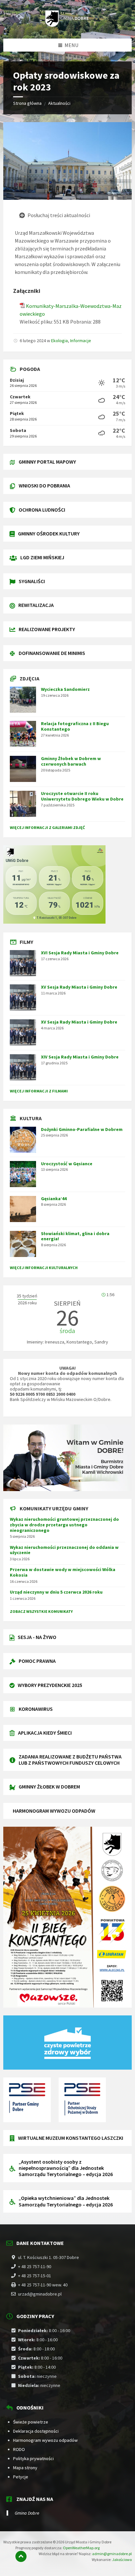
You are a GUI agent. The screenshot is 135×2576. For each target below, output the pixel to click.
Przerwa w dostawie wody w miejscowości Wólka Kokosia (63, 1572)
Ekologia (59, 341)
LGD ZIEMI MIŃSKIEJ (42, 557)
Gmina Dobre (27, 2513)
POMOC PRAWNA (37, 1661)
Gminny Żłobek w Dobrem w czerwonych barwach (71, 761)
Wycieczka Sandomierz (65, 689)
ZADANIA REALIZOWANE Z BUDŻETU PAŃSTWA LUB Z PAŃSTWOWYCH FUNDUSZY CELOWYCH (70, 1760)
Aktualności (59, 103)
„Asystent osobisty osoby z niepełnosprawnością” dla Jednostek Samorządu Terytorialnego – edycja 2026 (66, 2168)
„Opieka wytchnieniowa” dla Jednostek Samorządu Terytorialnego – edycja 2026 (66, 2201)
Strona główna (27, 103)
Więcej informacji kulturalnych (44, 1268)
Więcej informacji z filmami (39, 1091)
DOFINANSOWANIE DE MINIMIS (52, 653)
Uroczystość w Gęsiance (67, 1164)
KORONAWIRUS (36, 1709)
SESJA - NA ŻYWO (37, 1637)
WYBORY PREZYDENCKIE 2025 (50, 1685)
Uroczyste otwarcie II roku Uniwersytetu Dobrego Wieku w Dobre (82, 796)
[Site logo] (67, 25)
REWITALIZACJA (36, 605)
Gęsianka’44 (54, 1199)
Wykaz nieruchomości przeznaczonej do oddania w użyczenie (64, 1550)
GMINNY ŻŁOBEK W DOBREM (49, 1787)
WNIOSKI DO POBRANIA (44, 485)
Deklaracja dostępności (36, 2431)
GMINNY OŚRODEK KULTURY (49, 533)
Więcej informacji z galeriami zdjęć (47, 827)
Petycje (21, 2477)
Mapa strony (25, 2468)
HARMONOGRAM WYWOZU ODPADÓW (54, 1811)
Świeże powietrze (31, 2422)
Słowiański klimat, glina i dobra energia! (75, 1236)
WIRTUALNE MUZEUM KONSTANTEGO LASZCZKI (71, 2138)
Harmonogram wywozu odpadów (45, 2440)
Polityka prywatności (33, 2458)
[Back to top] (21, 2556)
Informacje (81, 341)
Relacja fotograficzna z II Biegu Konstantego (75, 726)
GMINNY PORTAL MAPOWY (47, 462)
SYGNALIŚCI (32, 581)
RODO (19, 2449)
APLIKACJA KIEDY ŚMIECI (45, 1733)
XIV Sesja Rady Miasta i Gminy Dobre (80, 1057)
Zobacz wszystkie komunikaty (41, 1611)
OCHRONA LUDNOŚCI (42, 510)
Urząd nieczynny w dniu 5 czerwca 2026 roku (56, 1592)
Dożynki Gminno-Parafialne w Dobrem (82, 1129)
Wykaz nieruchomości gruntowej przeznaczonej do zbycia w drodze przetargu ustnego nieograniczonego (64, 1525)
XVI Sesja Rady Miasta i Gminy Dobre (80, 953)
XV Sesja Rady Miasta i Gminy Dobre (79, 987)
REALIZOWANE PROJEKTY (47, 629)
